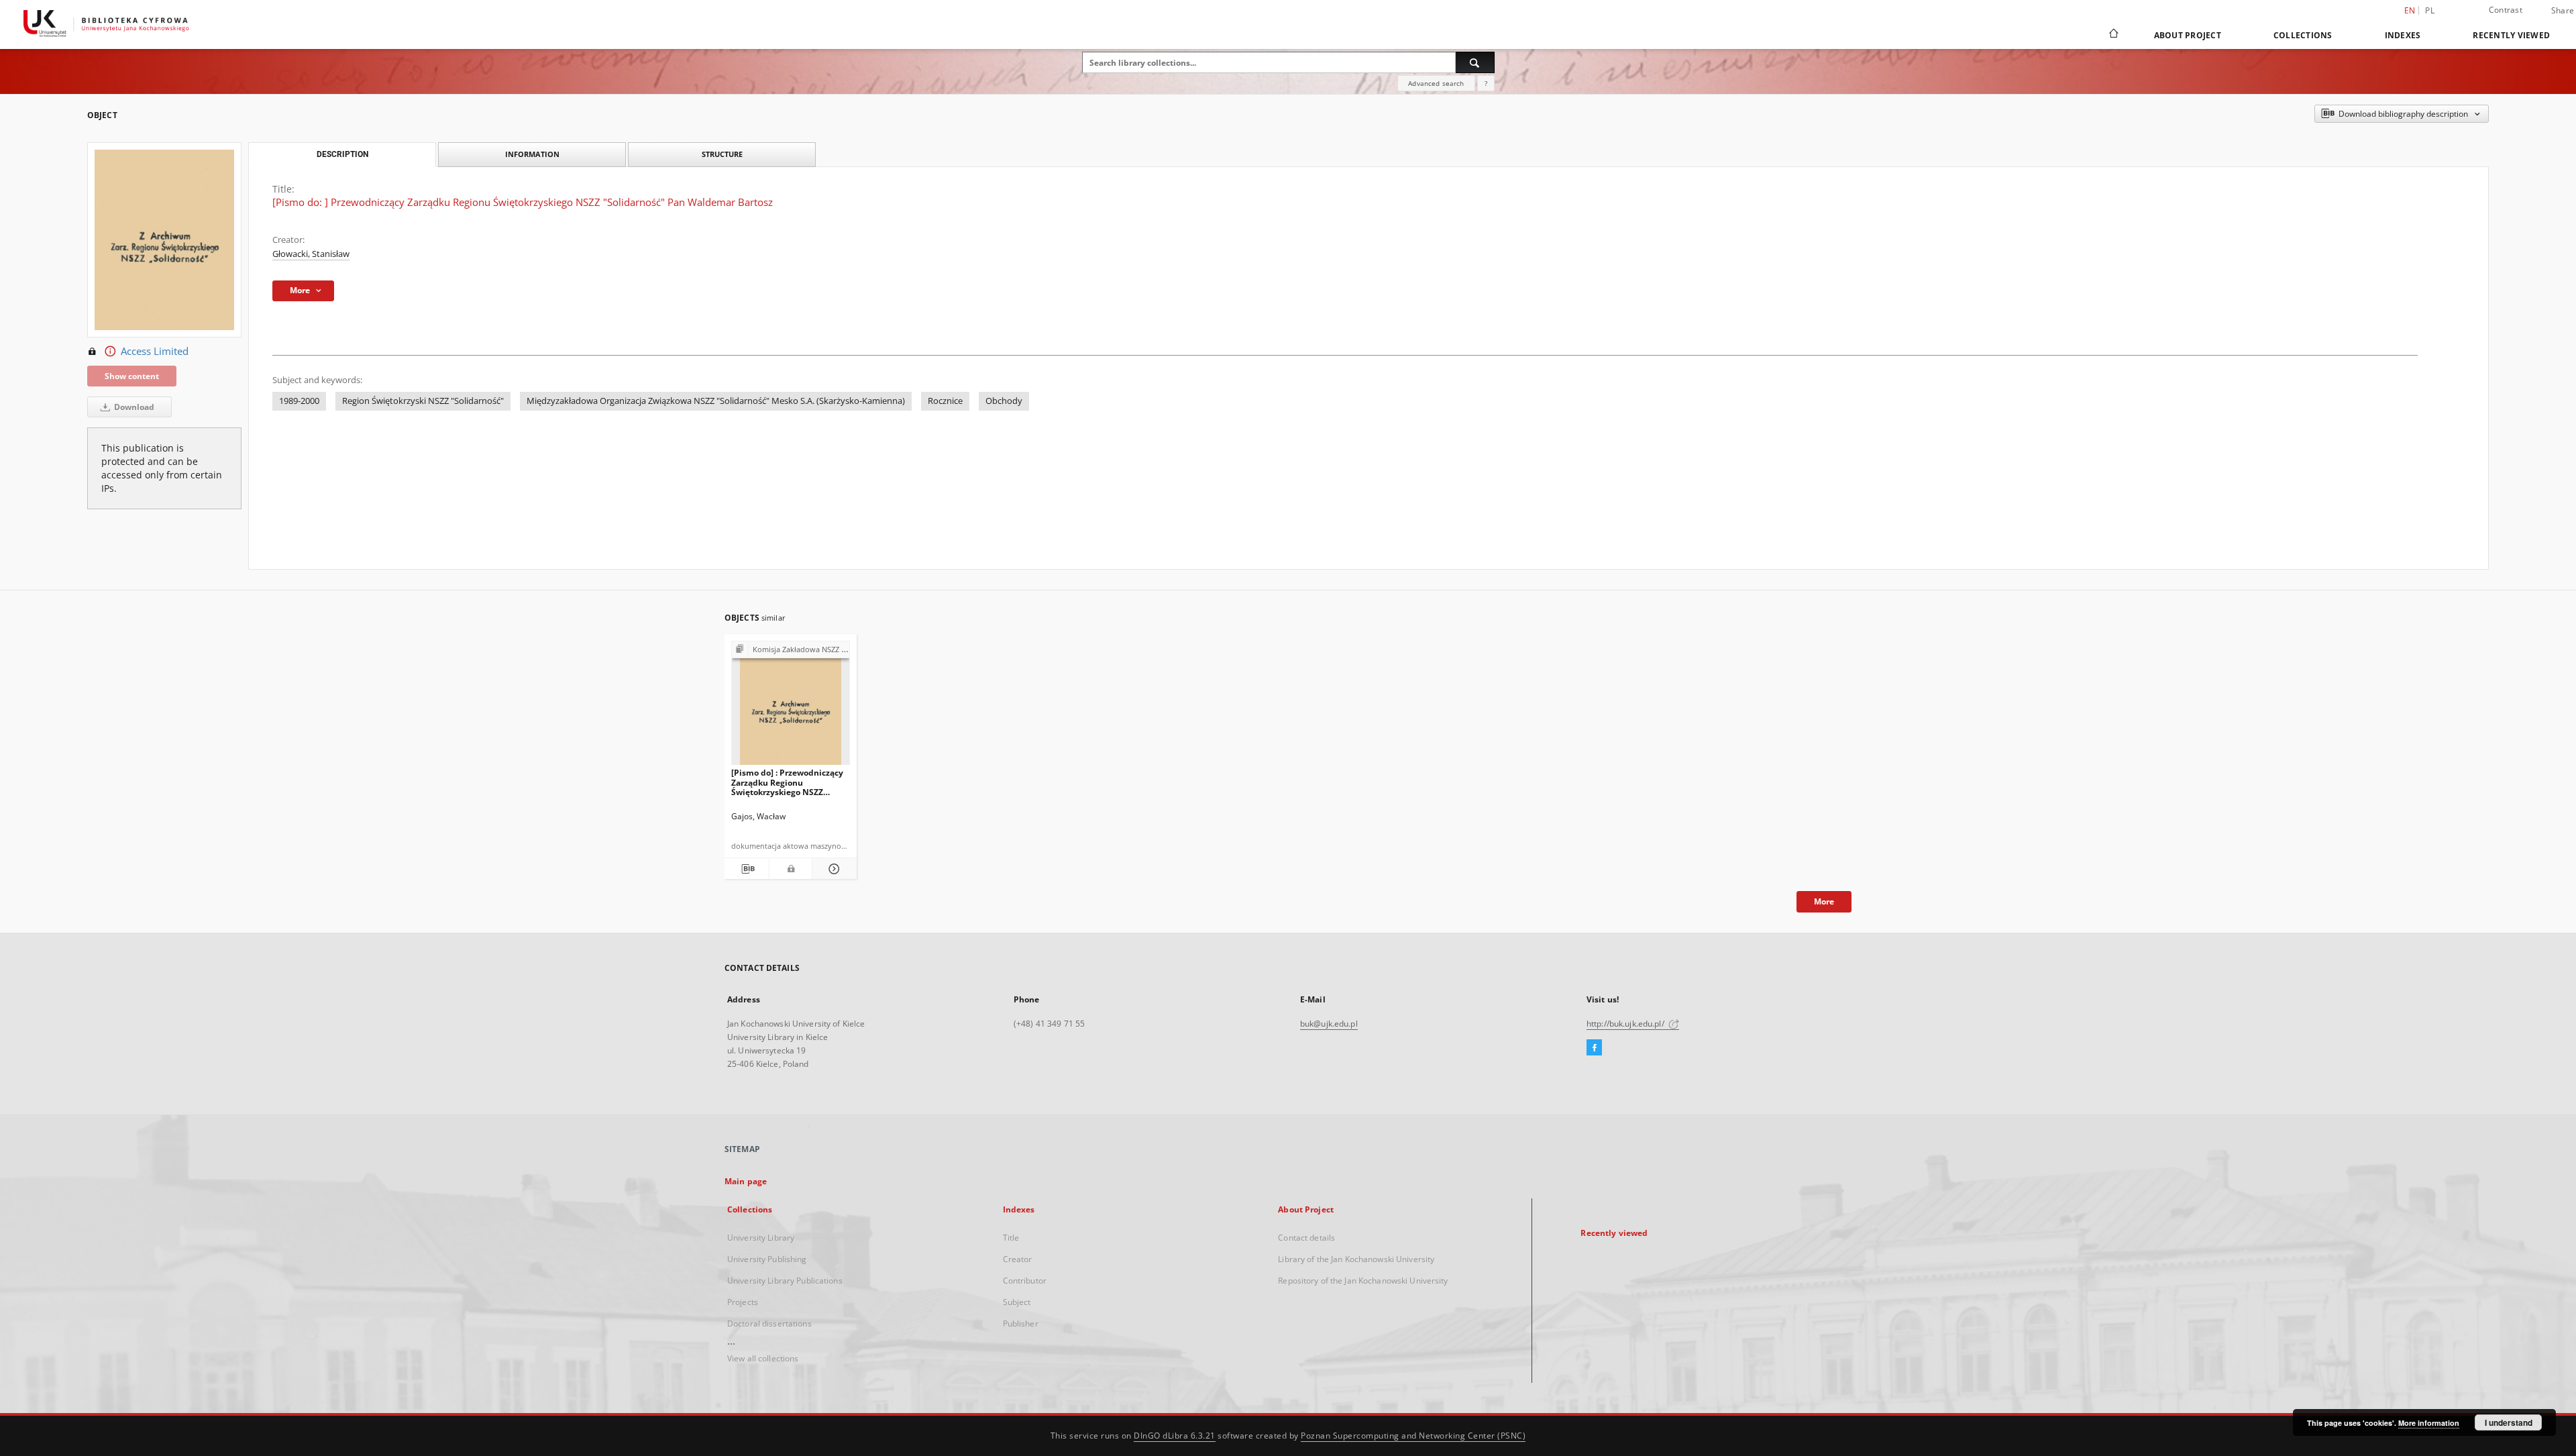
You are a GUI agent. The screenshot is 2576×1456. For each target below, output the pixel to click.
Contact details (1306, 1238)
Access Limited (155, 351)
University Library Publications (785, 1281)
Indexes (2403, 35)
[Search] (1475, 62)
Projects (743, 1302)
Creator (1018, 1259)
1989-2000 (299, 401)
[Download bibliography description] (747, 869)
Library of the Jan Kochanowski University (1356, 1259)
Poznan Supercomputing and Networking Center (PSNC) (1413, 1436)
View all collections (763, 1358)
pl (2430, 10)
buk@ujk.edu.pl (1329, 1024)
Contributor (1025, 1281)
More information (2429, 1423)
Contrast (2506, 10)
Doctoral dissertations (769, 1323)
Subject (1017, 1302)
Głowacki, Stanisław (311, 254)
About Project (2188, 35)
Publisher (1021, 1323)
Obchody (1004, 401)
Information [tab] (532, 154)
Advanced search (1436, 83)
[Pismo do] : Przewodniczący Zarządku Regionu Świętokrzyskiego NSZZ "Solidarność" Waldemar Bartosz (787, 782)
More (1824, 901)
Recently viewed (2511, 35)
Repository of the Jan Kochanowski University (1363, 1281)
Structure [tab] (722, 154)
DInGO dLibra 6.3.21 (1175, 1436)
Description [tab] (342, 154)
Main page (746, 1181)
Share (2563, 11)
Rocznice (945, 401)
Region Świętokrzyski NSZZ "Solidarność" (423, 401)
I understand (2509, 1422)
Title (1011, 1238)
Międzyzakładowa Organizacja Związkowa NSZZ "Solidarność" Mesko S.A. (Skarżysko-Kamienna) (716, 401)
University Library (761, 1238)
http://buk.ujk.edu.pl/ (1626, 1024)
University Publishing (767, 1259)
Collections (2303, 35)
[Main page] (2113, 35)
